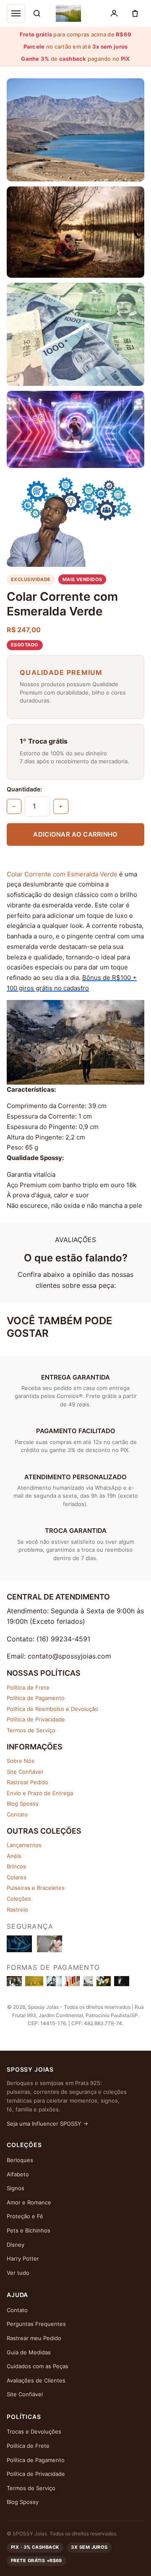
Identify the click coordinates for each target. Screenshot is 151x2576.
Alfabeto (18, 2174)
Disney (16, 2245)
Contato (17, 1814)
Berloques (20, 2160)
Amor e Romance (29, 2202)
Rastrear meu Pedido (34, 2338)
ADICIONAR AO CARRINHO (75, 834)
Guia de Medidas (29, 2352)
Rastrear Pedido (27, 1782)
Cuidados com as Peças (38, 2366)
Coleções (19, 1899)
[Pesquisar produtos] (37, 13)
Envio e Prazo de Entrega (40, 1793)
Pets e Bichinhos (29, 2230)
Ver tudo (18, 2273)
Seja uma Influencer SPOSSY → (47, 2124)
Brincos (16, 1866)
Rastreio (17, 1909)
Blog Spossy (23, 1803)
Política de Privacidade (36, 1719)
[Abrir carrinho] (135, 13)
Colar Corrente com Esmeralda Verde (62, 874)
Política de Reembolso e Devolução (52, 1709)
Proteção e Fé (25, 2216)
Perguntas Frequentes (36, 2324)
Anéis (14, 1856)
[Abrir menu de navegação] (16, 13)
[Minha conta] (114, 13)
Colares (17, 1877)
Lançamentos (24, 1845)
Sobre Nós (21, 1761)
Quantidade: (24, 789)
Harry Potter (23, 2258)
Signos (16, 2188)
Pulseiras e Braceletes (36, 1888)
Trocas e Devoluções (34, 2431)
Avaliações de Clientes (36, 2380)
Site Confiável (25, 1772)
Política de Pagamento (36, 1698)
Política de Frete (28, 1687)
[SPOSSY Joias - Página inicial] (68, 13)
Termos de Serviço (31, 1730)
